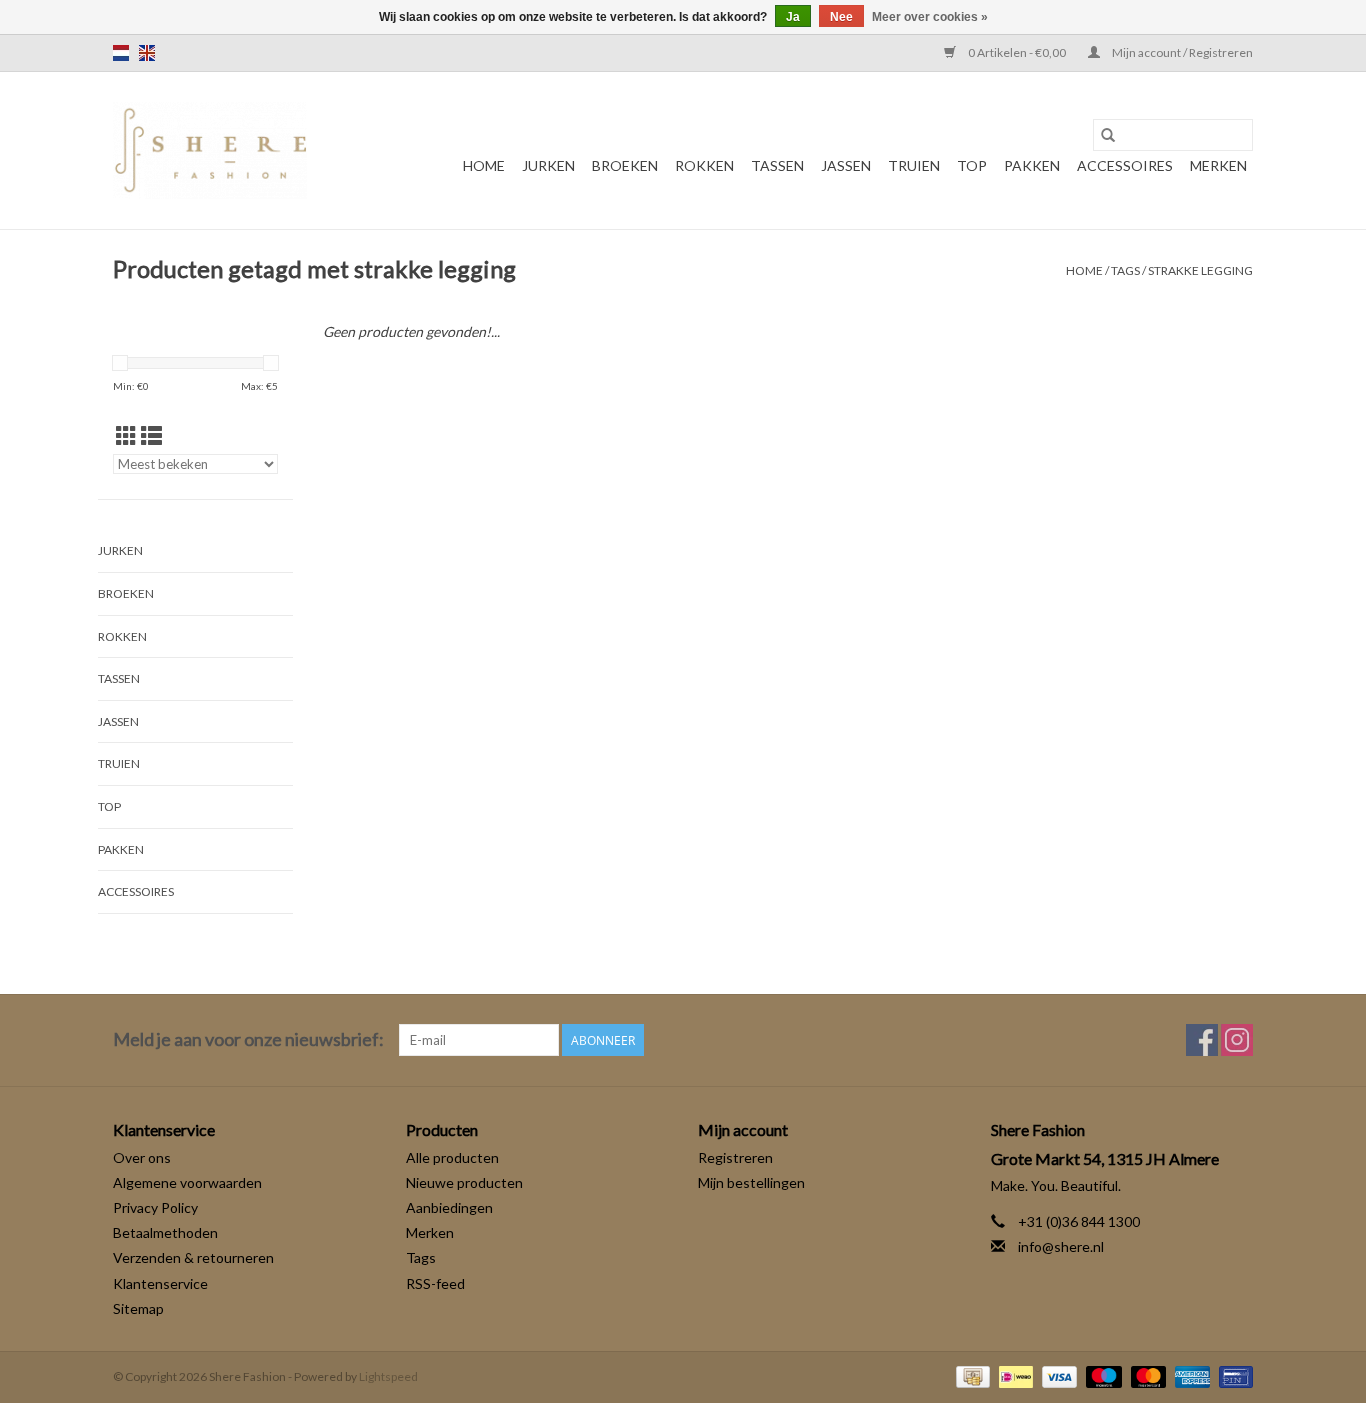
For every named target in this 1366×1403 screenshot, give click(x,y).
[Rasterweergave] (126, 435)
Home (484, 165)
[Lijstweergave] (151, 435)
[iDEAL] (1013, 1375)
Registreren (735, 1157)
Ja (793, 17)
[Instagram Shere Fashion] (1237, 1040)
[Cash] (970, 1375)
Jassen (846, 165)
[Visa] (1057, 1375)
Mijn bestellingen (751, 1182)
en (147, 53)
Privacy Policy (155, 1207)
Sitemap (138, 1308)
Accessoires (1125, 165)
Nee (841, 17)
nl (121, 53)
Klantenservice (160, 1283)
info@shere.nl (1061, 1246)
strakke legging (1200, 270)
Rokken (704, 165)
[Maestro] (1101, 1375)
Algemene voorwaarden (187, 1182)
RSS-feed (435, 1283)
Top (972, 165)
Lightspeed (388, 1376)
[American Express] (1190, 1375)
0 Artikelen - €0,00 (1017, 52)
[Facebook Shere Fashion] (1202, 1040)
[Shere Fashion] (210, 150)
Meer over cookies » (930, 17)
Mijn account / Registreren (1181, 52)
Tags (1125, 270)
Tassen (777, 165)
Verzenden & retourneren (193, 1257)
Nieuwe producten (464, 1182)
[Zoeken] (1108, 135)
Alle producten (452, 1157)
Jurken (548, 165)
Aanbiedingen (449, 1207)
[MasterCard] (1146, 1375)
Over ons (142, 1157)
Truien (914, 165)
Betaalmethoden (165, 1232)
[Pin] (1232, 1375)
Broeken (625, 165)
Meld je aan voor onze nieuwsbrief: (248, 1039)
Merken (1218, 165)
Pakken (1032, 165)
